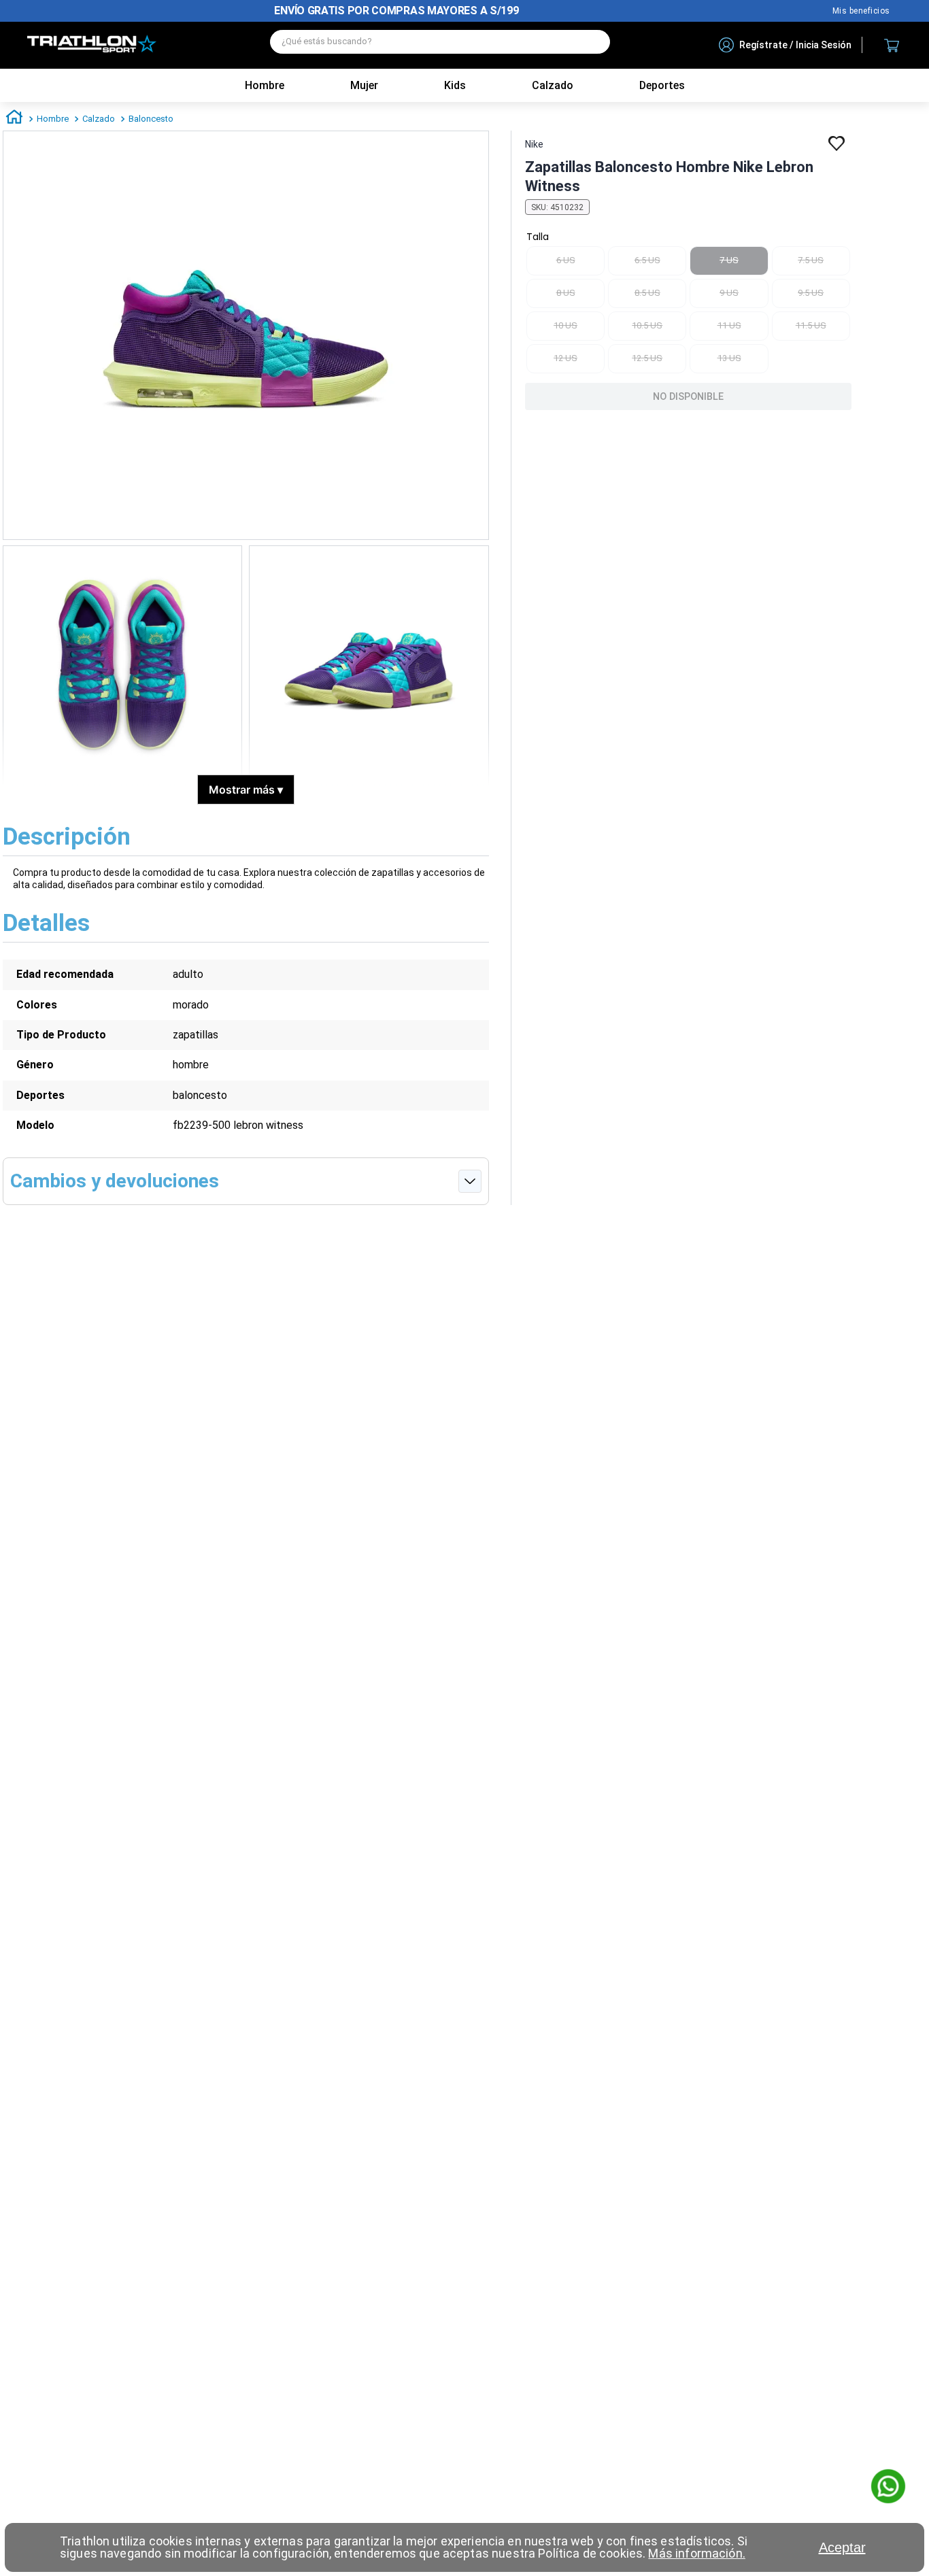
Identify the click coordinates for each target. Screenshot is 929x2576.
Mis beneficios (861, 11)
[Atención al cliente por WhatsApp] (888, 2488)
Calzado (99, 119)
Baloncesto (151, 119)
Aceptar (842, 2547)
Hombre (265, 85)
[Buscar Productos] (593, 42)
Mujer (364, 85)
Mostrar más (246, 790)
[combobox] (440, 45)
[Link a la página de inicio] (14, 119)
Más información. (696, 2553)
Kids (455, 85)
